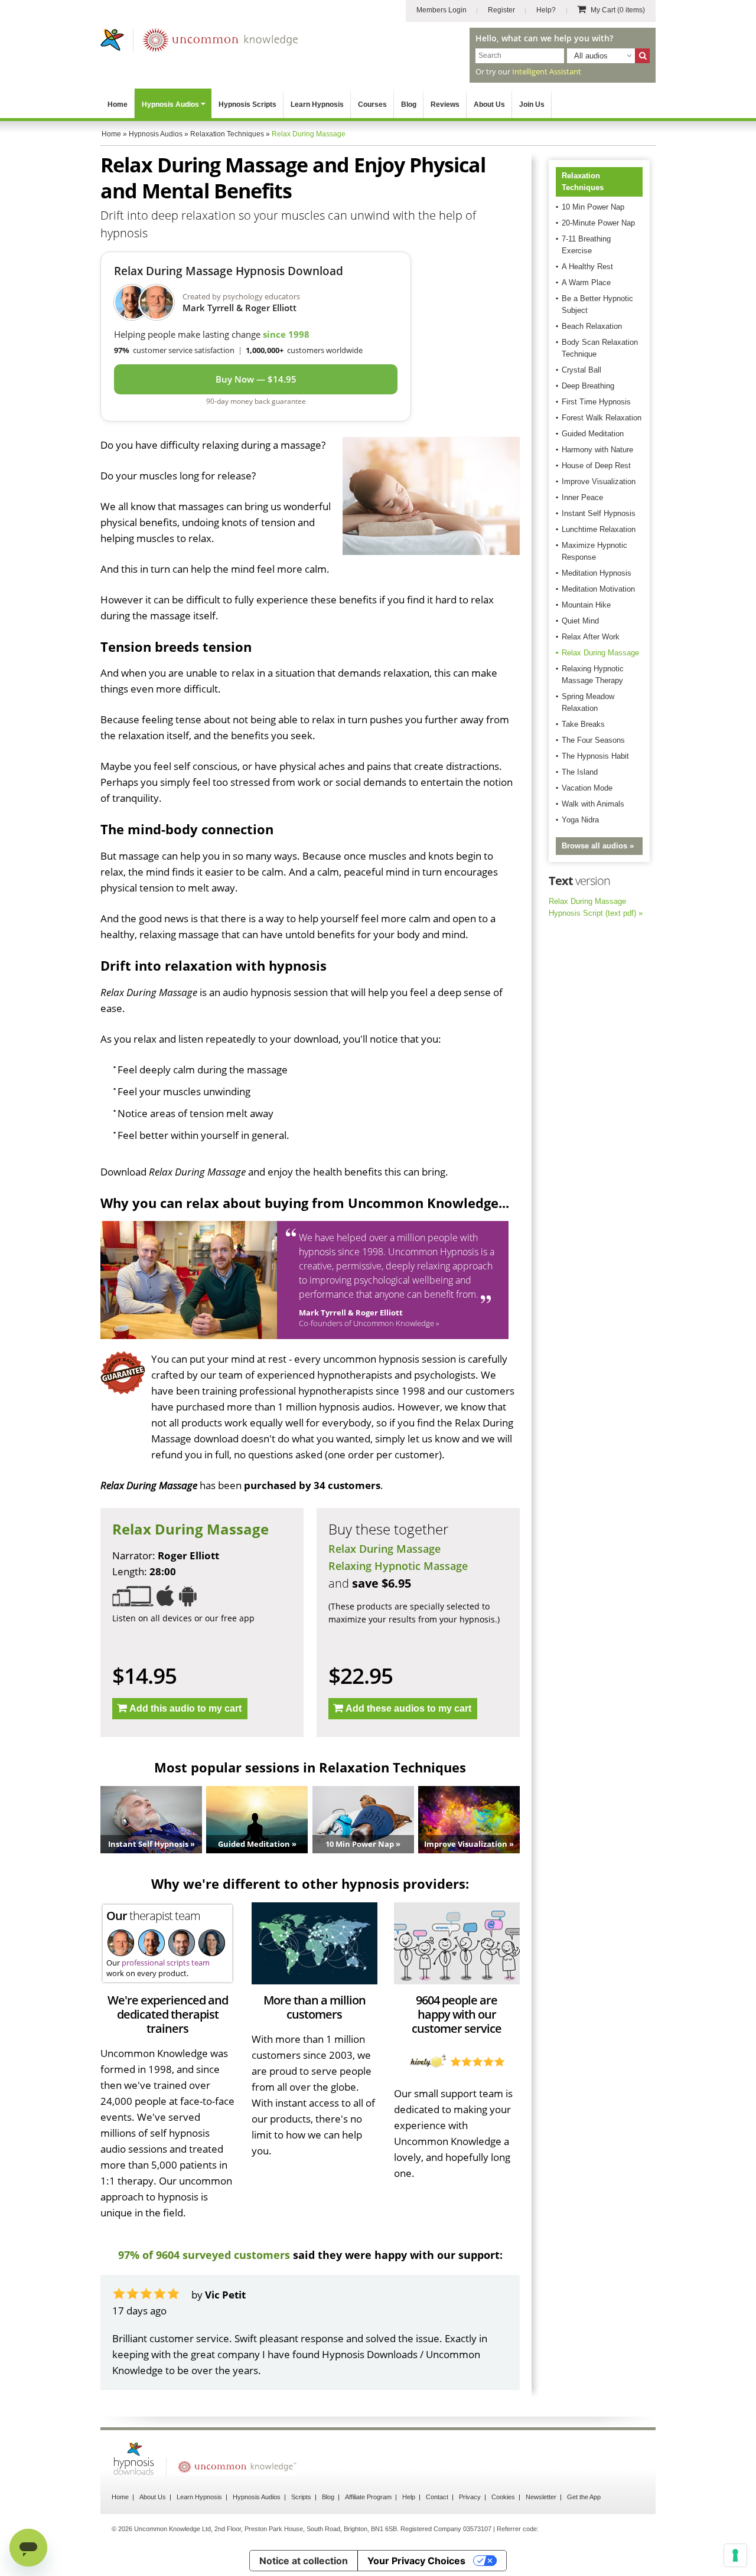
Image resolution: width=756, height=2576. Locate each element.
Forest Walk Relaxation (602, 418)
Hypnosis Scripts (247, 105)
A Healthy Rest (587, 267)
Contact (437, 2497)
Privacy (470, 2497)
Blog (409, 105)
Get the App (584, 2497)
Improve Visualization (599, 481)
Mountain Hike (586, 605)
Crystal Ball (581, 370)
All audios (591, 56)
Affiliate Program (368, 2497)
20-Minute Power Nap (598, 223)
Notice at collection (304, 2561)
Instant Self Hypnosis (599, 513)
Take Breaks (583, 724)
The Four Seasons (593, 740)
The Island (580, 772)
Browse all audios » (598, 846)
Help (409, 2497)
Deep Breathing (588, 386)
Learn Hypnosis (317, 105)
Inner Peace (582, 497)
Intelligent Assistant (547, 71)
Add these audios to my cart (408, 1708)
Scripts (301, 2497)
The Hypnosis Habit (595, 756)
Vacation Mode (587, 788)
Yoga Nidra (580, 820)
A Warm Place (586, 283)
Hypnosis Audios (170, 105)
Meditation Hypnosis (597, 573)
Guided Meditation (593, 434)
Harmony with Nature (597, 450)
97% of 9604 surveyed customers (204, 2255)
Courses (372, 105)
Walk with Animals (593, 804)
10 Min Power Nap (593, 207)
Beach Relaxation (592, 326)
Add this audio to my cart (185, 1708)
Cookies (503, 2497)
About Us (489, 105)
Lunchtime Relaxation (599, 529)
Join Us (532, 105)
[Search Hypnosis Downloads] (642, 56)
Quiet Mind (580, 621)
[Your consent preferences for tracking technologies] (735, 2555)
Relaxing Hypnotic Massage (398, 1566)
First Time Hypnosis (596, 402)
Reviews (445, 105)
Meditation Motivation (598, 589)
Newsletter (541, 2497)
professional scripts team (166, 1963)
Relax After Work (591, 637)
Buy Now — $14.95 (256, 379)
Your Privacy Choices (416, 2561)
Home (118, 105)
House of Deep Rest (596, 466)
